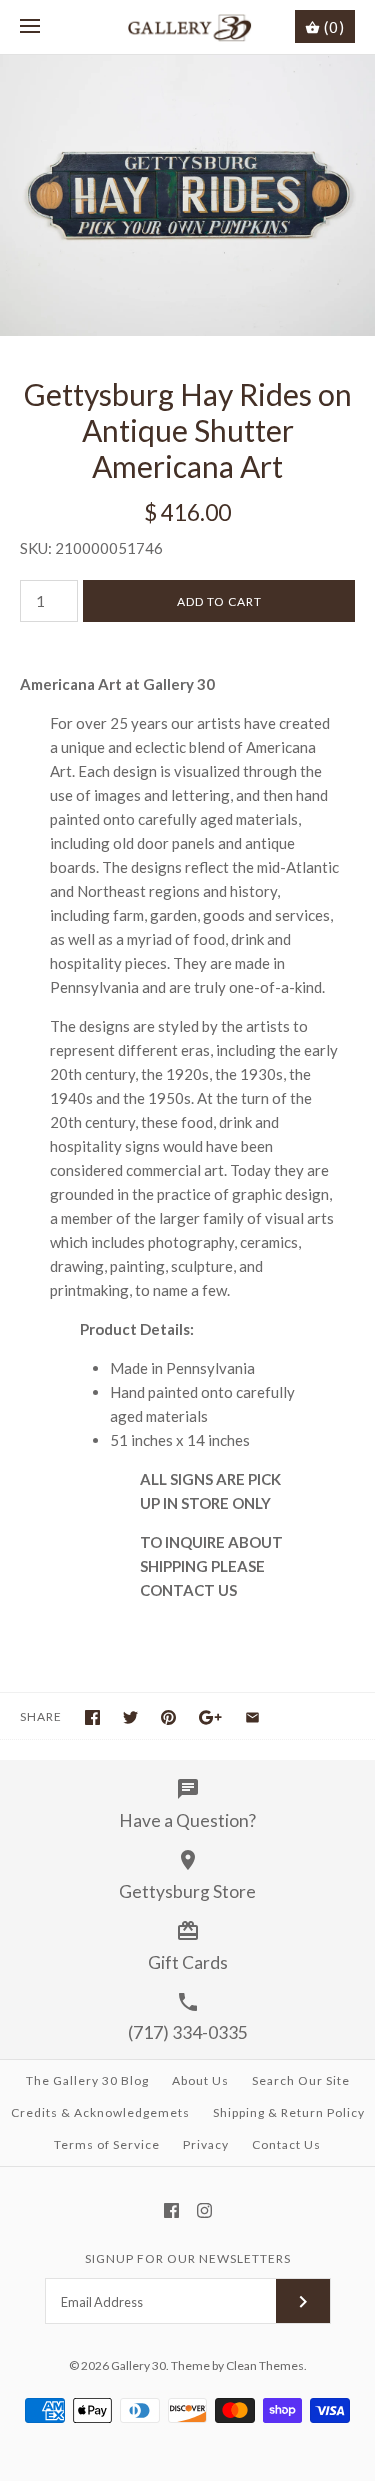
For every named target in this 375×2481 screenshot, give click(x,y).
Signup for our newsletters (188, 2258)
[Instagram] (204, 2210)
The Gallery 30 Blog (87, 2080)
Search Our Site (301, 2080)
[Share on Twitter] (130, 1717)
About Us (200, 2080)
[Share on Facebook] (92, 1717)
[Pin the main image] (168, 1717)
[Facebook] (171, 2210)
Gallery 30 (138, 2365)
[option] (187, 195)
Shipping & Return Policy (289, 2112)
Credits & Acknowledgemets (100, 2112)
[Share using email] (252, 1717)
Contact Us (286, 2144)
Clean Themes (265, 2365)
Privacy (206, 2144)
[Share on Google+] (210, 1717)
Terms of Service (107, 2144)
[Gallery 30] (187, 27)
